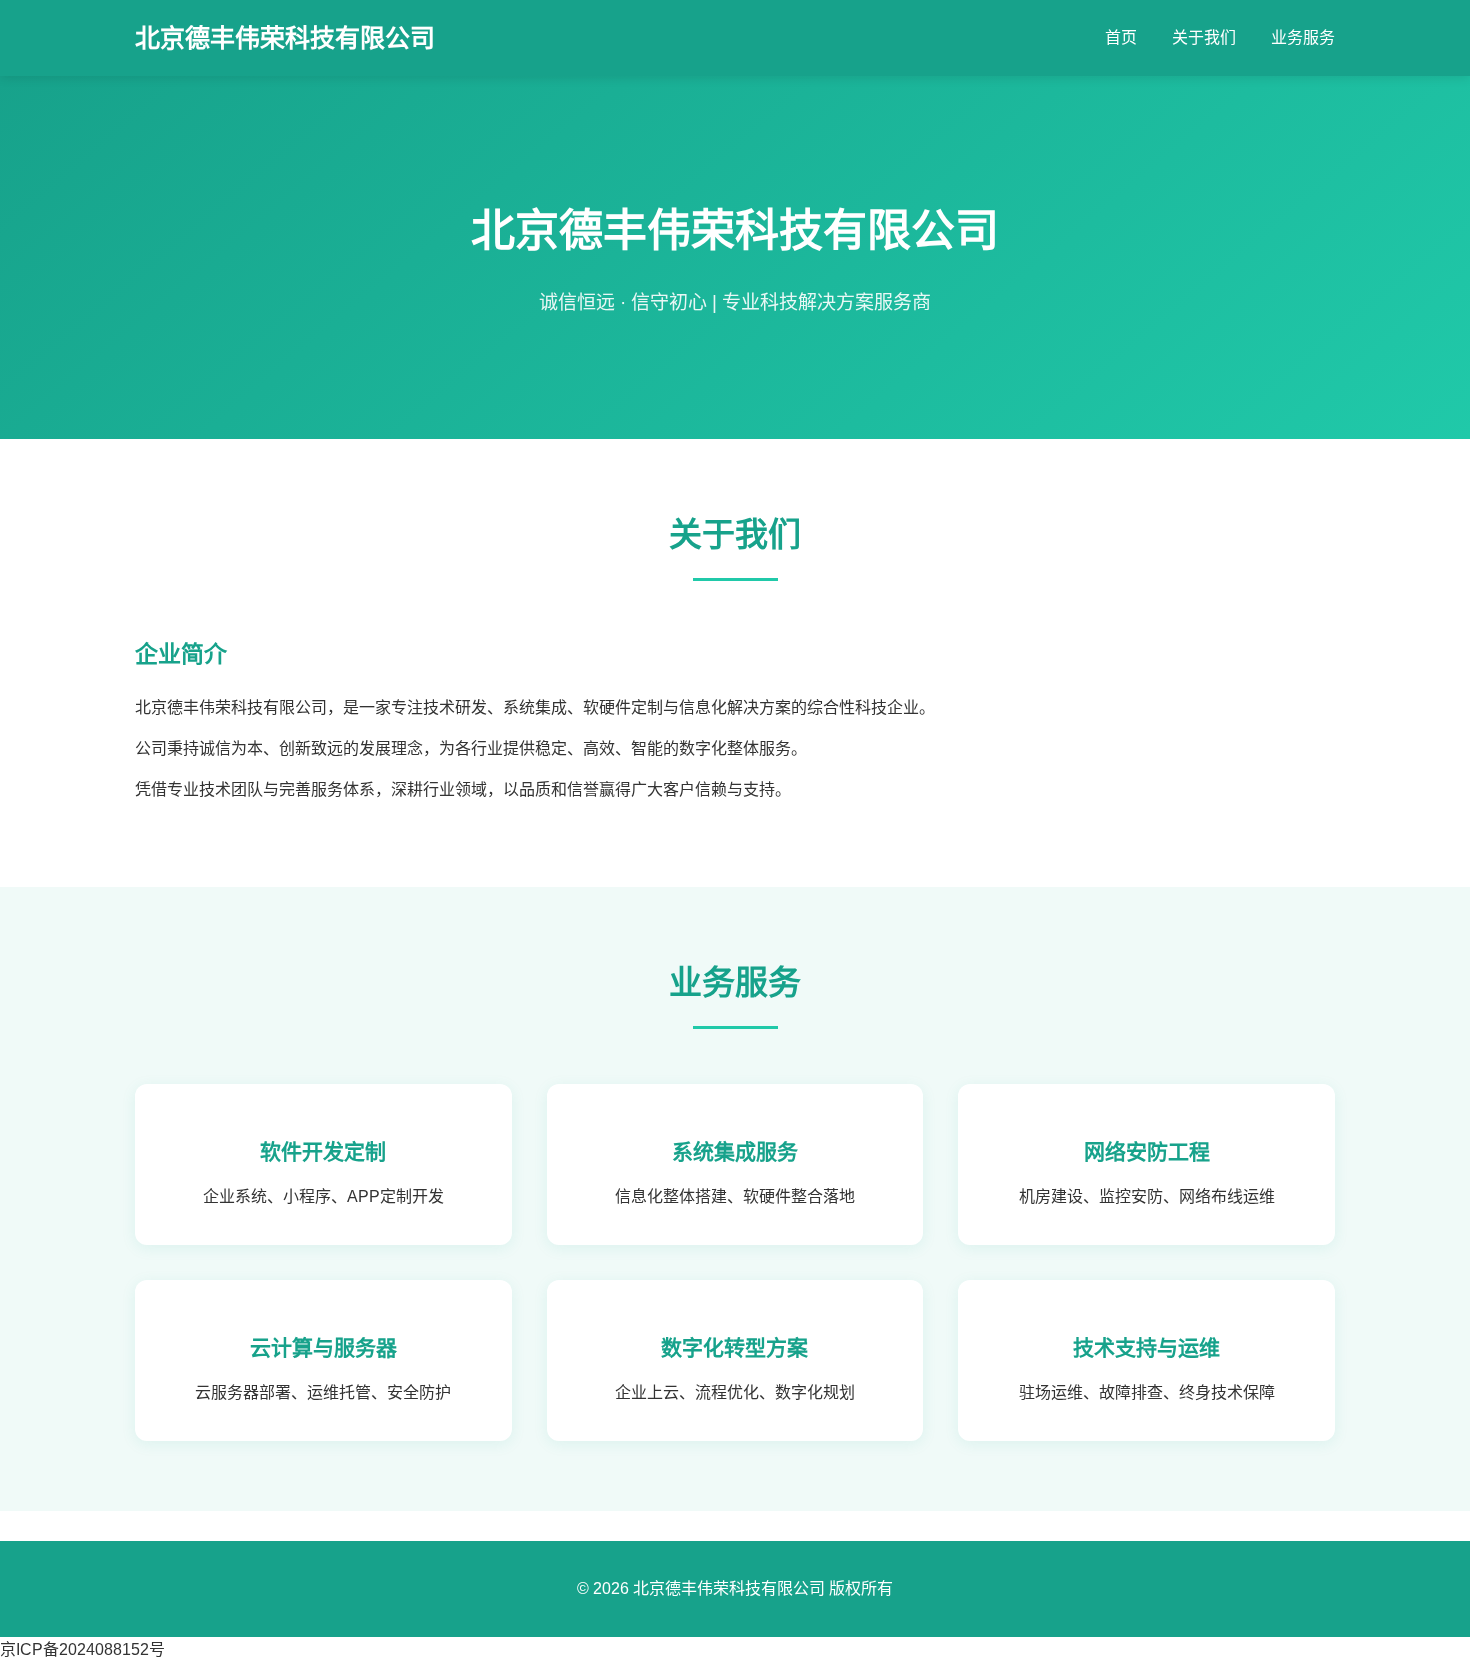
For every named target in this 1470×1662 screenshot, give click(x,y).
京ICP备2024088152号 (82, 1649)
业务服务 (1303, 37)
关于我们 (1204, 37)
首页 (1121, 37)
